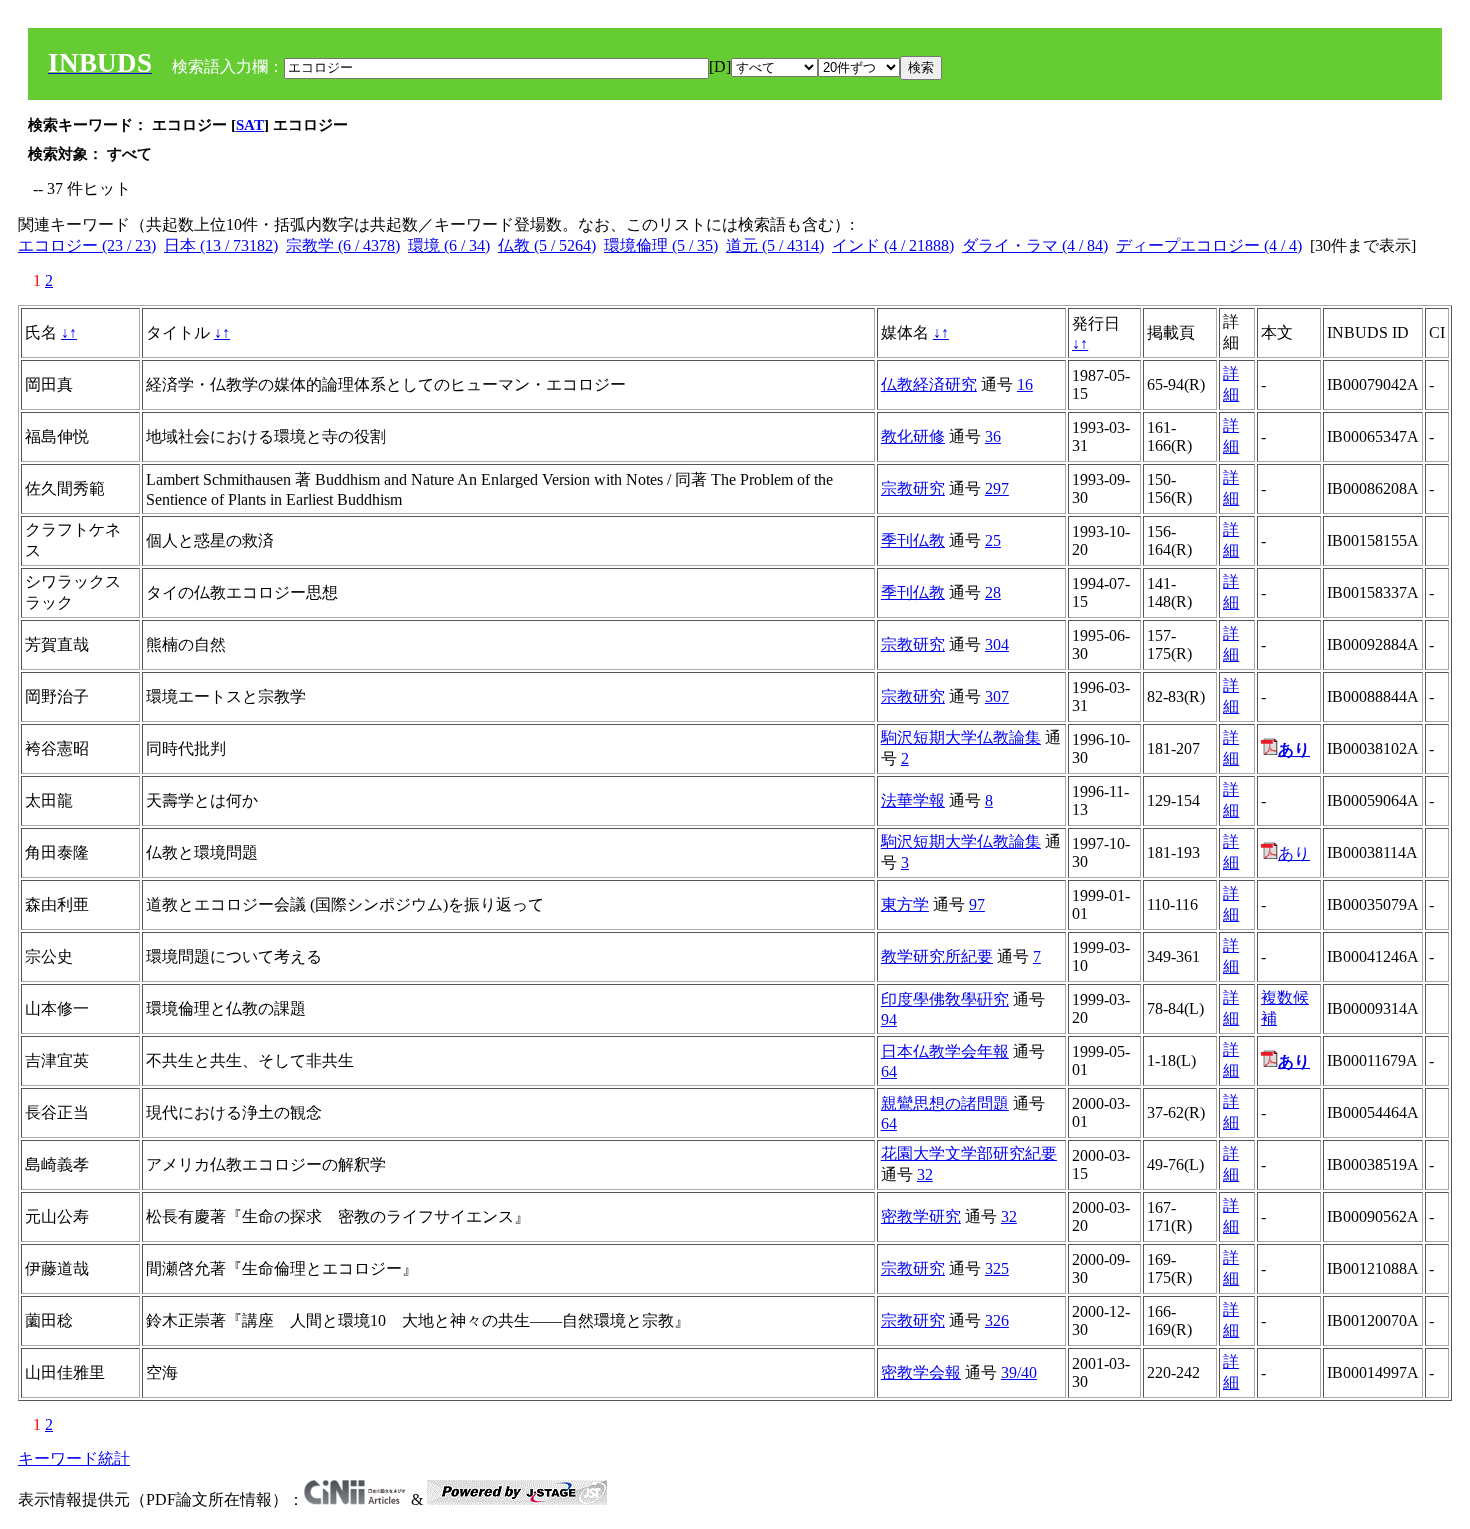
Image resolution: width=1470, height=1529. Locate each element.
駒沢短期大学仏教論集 (961, 737)
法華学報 (913, 800)
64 (889, 1071)
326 (997, 1320)
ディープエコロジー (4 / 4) (1209, 245)
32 (925, 1174)
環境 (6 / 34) (449, 245)
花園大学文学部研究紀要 (969, 1153)
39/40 (1019, 1372)
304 (997, 644)
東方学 (905, 904)
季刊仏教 (913, 540)
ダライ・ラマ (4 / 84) (1035, 245)
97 (977, 904)
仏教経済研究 (929, 384)
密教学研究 (921, 1216)
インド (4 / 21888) (893, 245)
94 (889, 1019)
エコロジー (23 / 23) (87, 245)
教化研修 (913, 436)
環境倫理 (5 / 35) (661, 245)
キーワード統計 (74, 1458)
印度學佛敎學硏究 (945, 999)
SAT (250, 125)
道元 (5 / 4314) (775, 245)
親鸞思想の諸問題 (945, 1103)
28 (993, 592)
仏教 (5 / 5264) (547, 245)
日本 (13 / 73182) (221, 245)
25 (993, 540)
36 (993, 436)
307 (997, 696)
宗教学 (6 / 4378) (343, 245)
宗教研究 (913, 488)
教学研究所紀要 (937, 956)
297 (997, 488)
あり (1294, 853)
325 (997, 1268)
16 (1025, 384)
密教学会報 (921, 1372)
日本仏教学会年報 (945, 1051)
